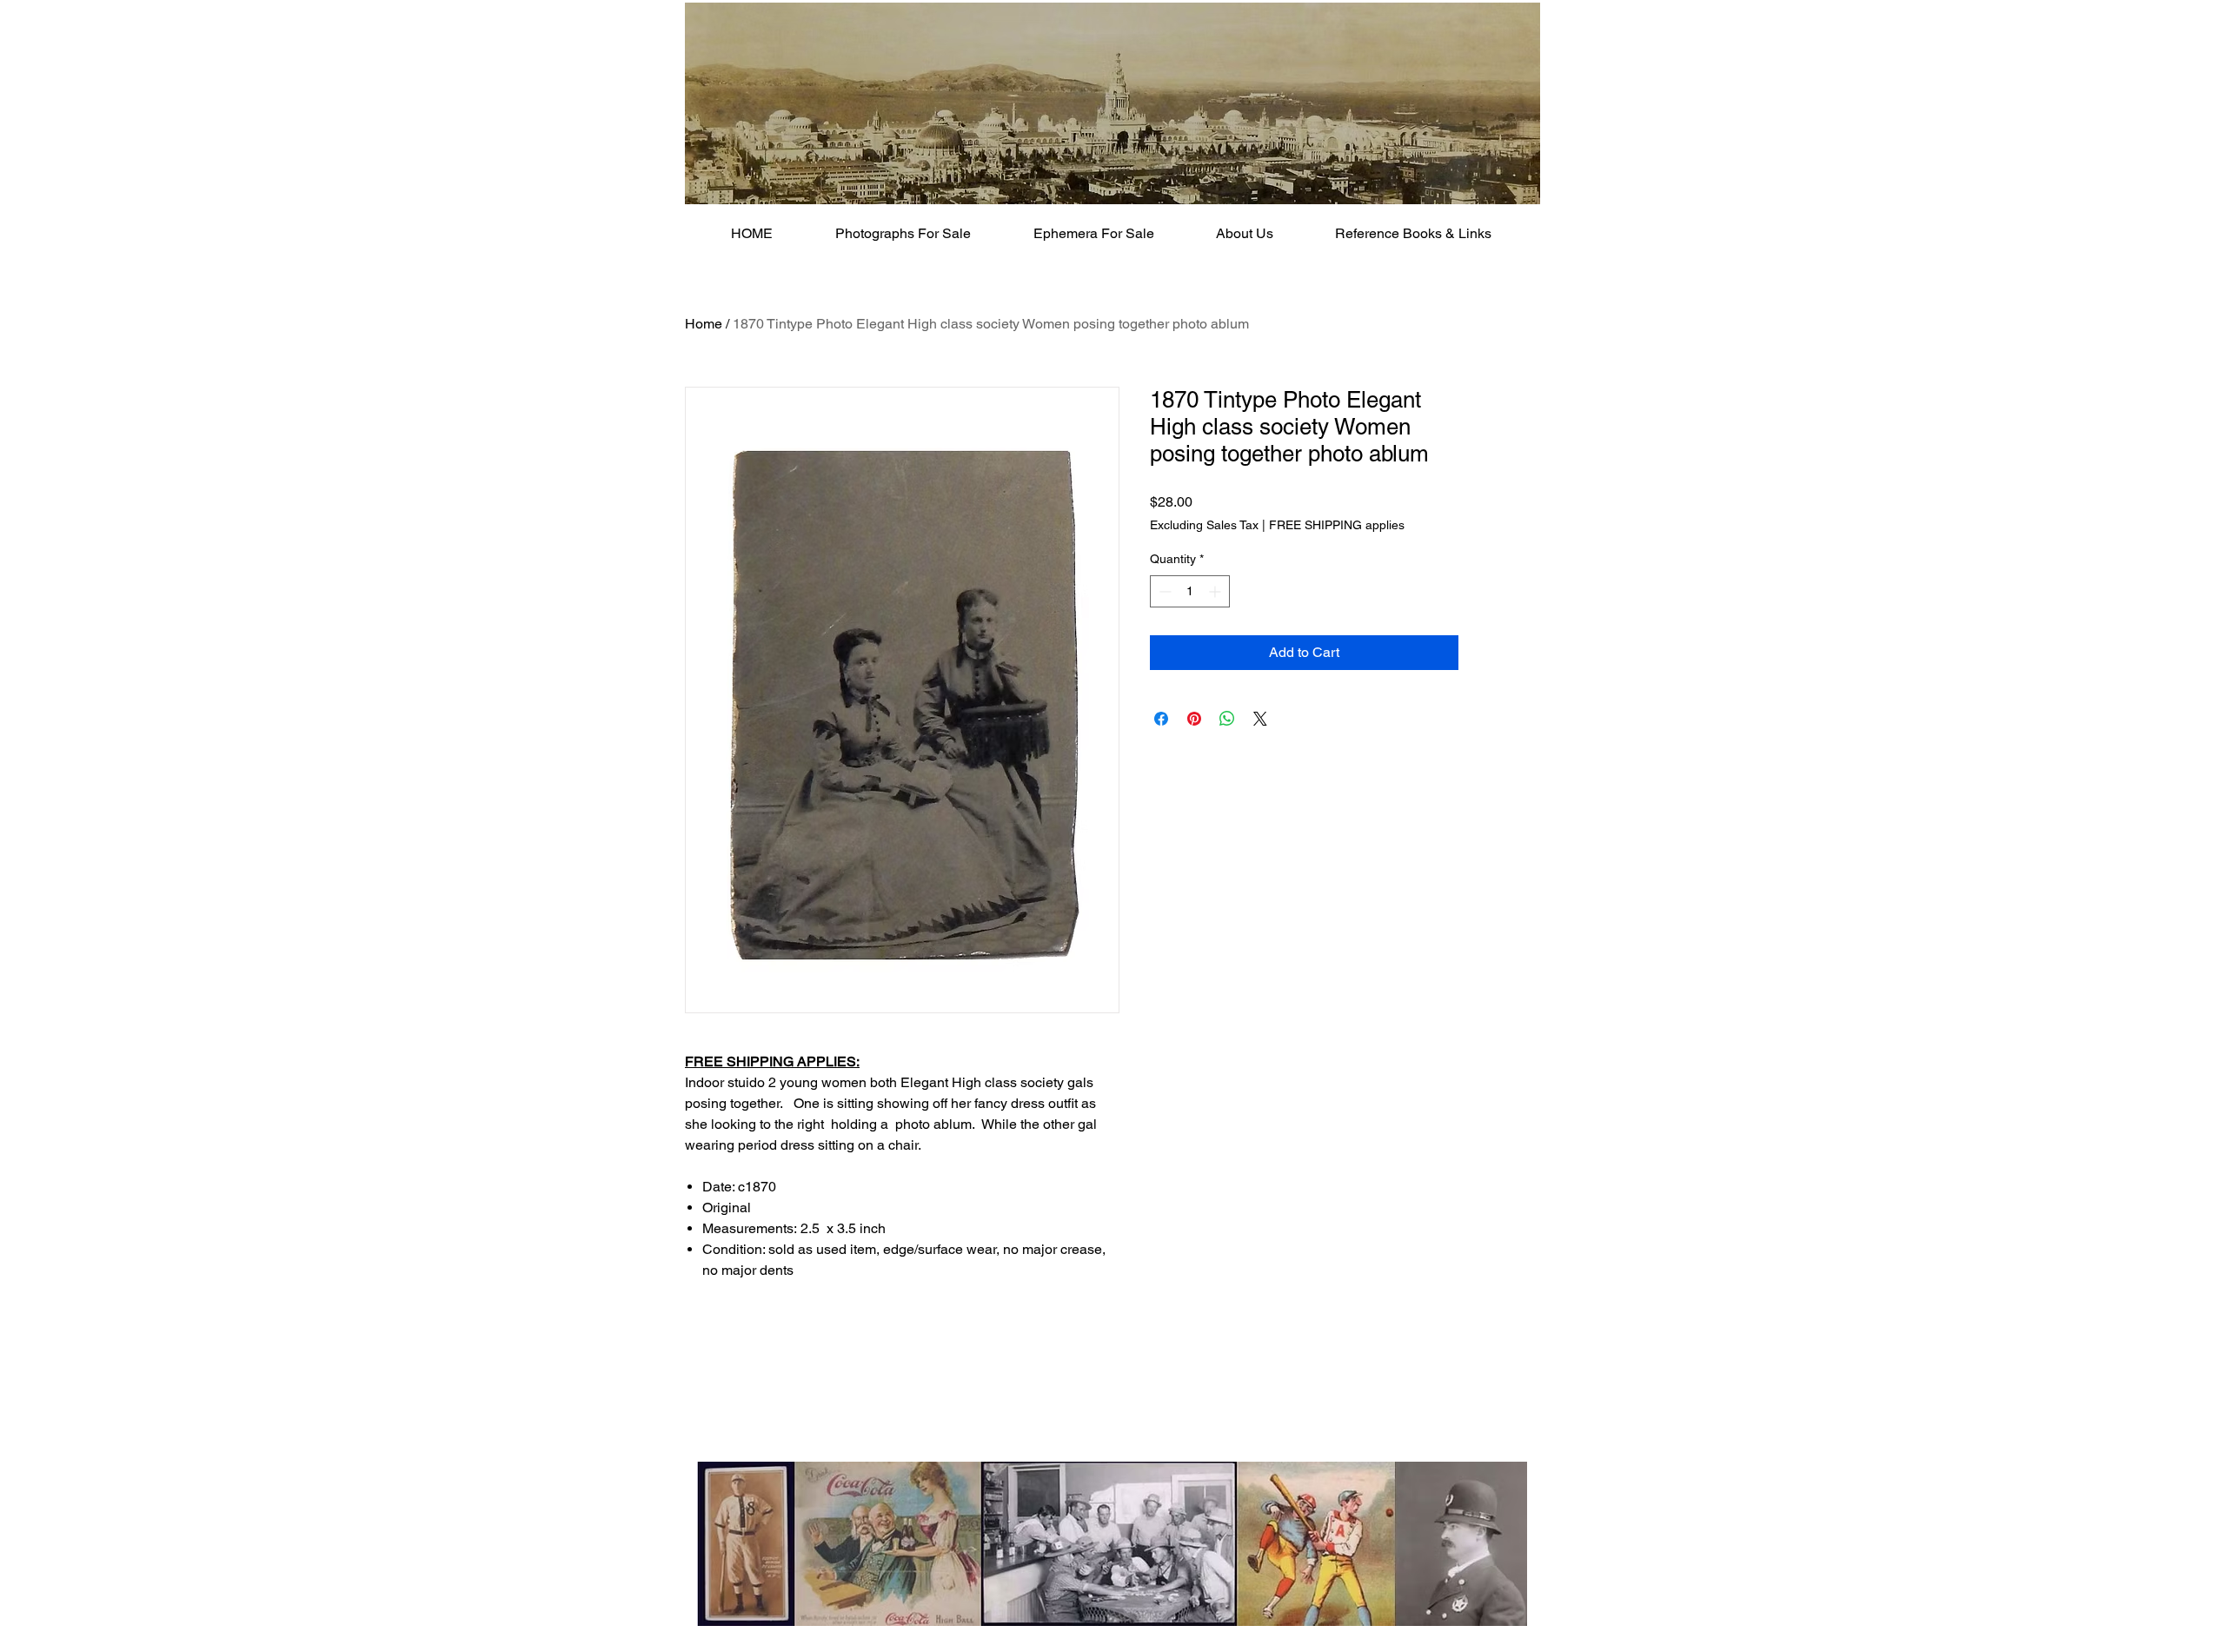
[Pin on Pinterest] (1194, 719)
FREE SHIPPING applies (1337, 525)
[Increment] (1216, 591)
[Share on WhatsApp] (1227, 719)
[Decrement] (1163, 591)
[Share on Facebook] (1161, 719)
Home (704, 324)
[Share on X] (1260, 719)
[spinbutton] (1190, 591)
